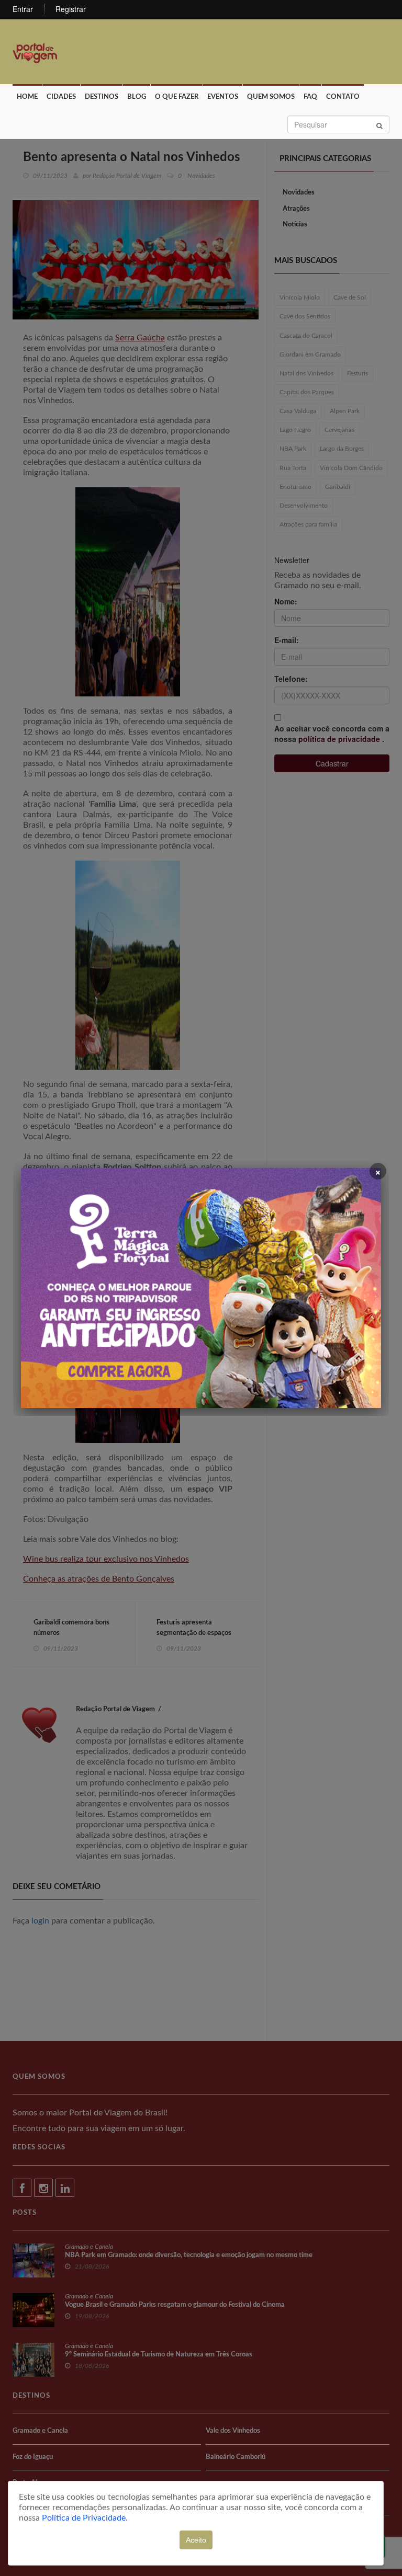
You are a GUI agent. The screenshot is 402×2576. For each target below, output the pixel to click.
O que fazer (177, 97)
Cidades (61, 97)
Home (27, 97)
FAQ (310, 97)
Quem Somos (271, 97)
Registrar (71, 9)
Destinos (102, 97)
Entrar (23, 9)
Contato (343, 97)
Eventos (223, 97)
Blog (137, 97)
